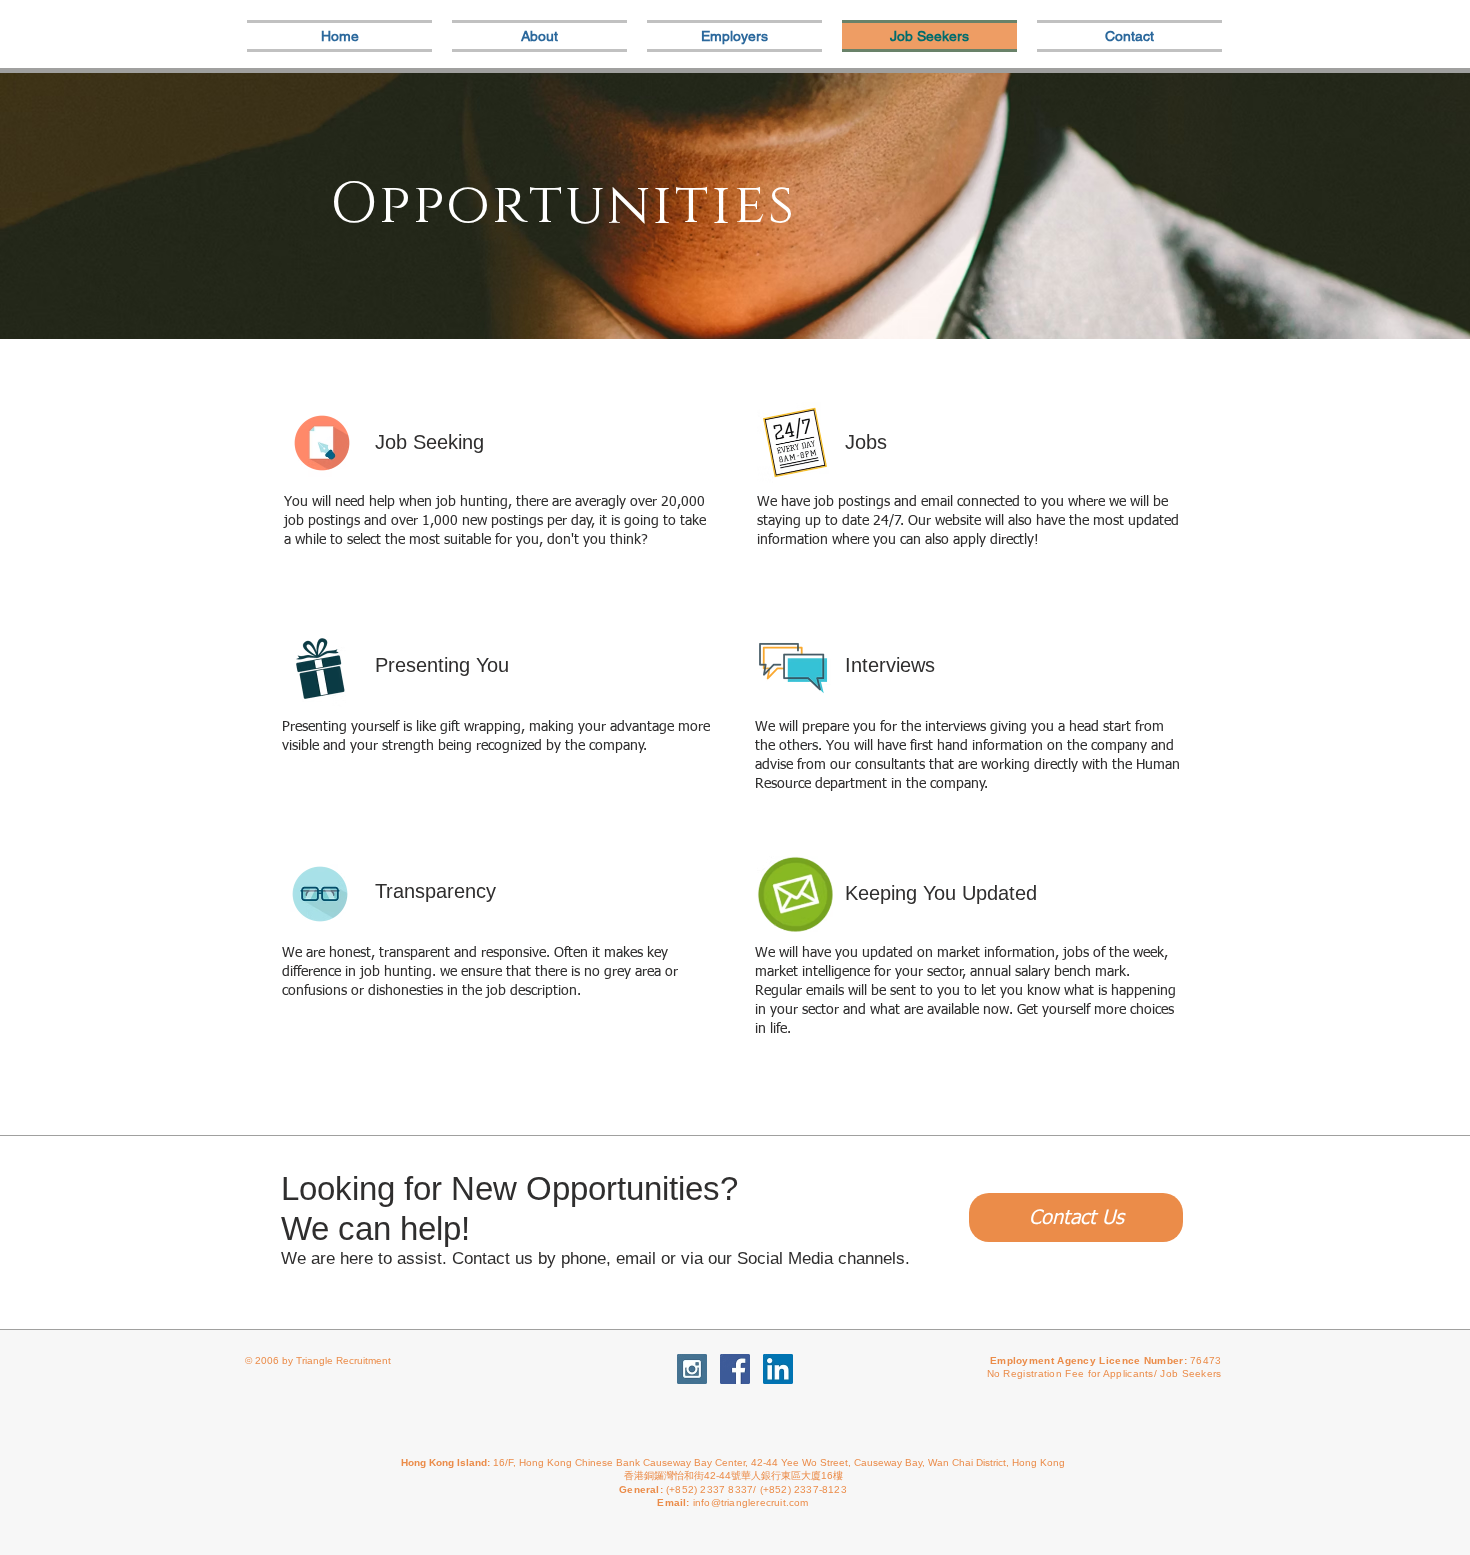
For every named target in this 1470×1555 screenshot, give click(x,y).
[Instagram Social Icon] (692, 1369)
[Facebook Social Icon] (735, 1369)
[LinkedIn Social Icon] (778, 1369)
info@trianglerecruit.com (751, 1502)
